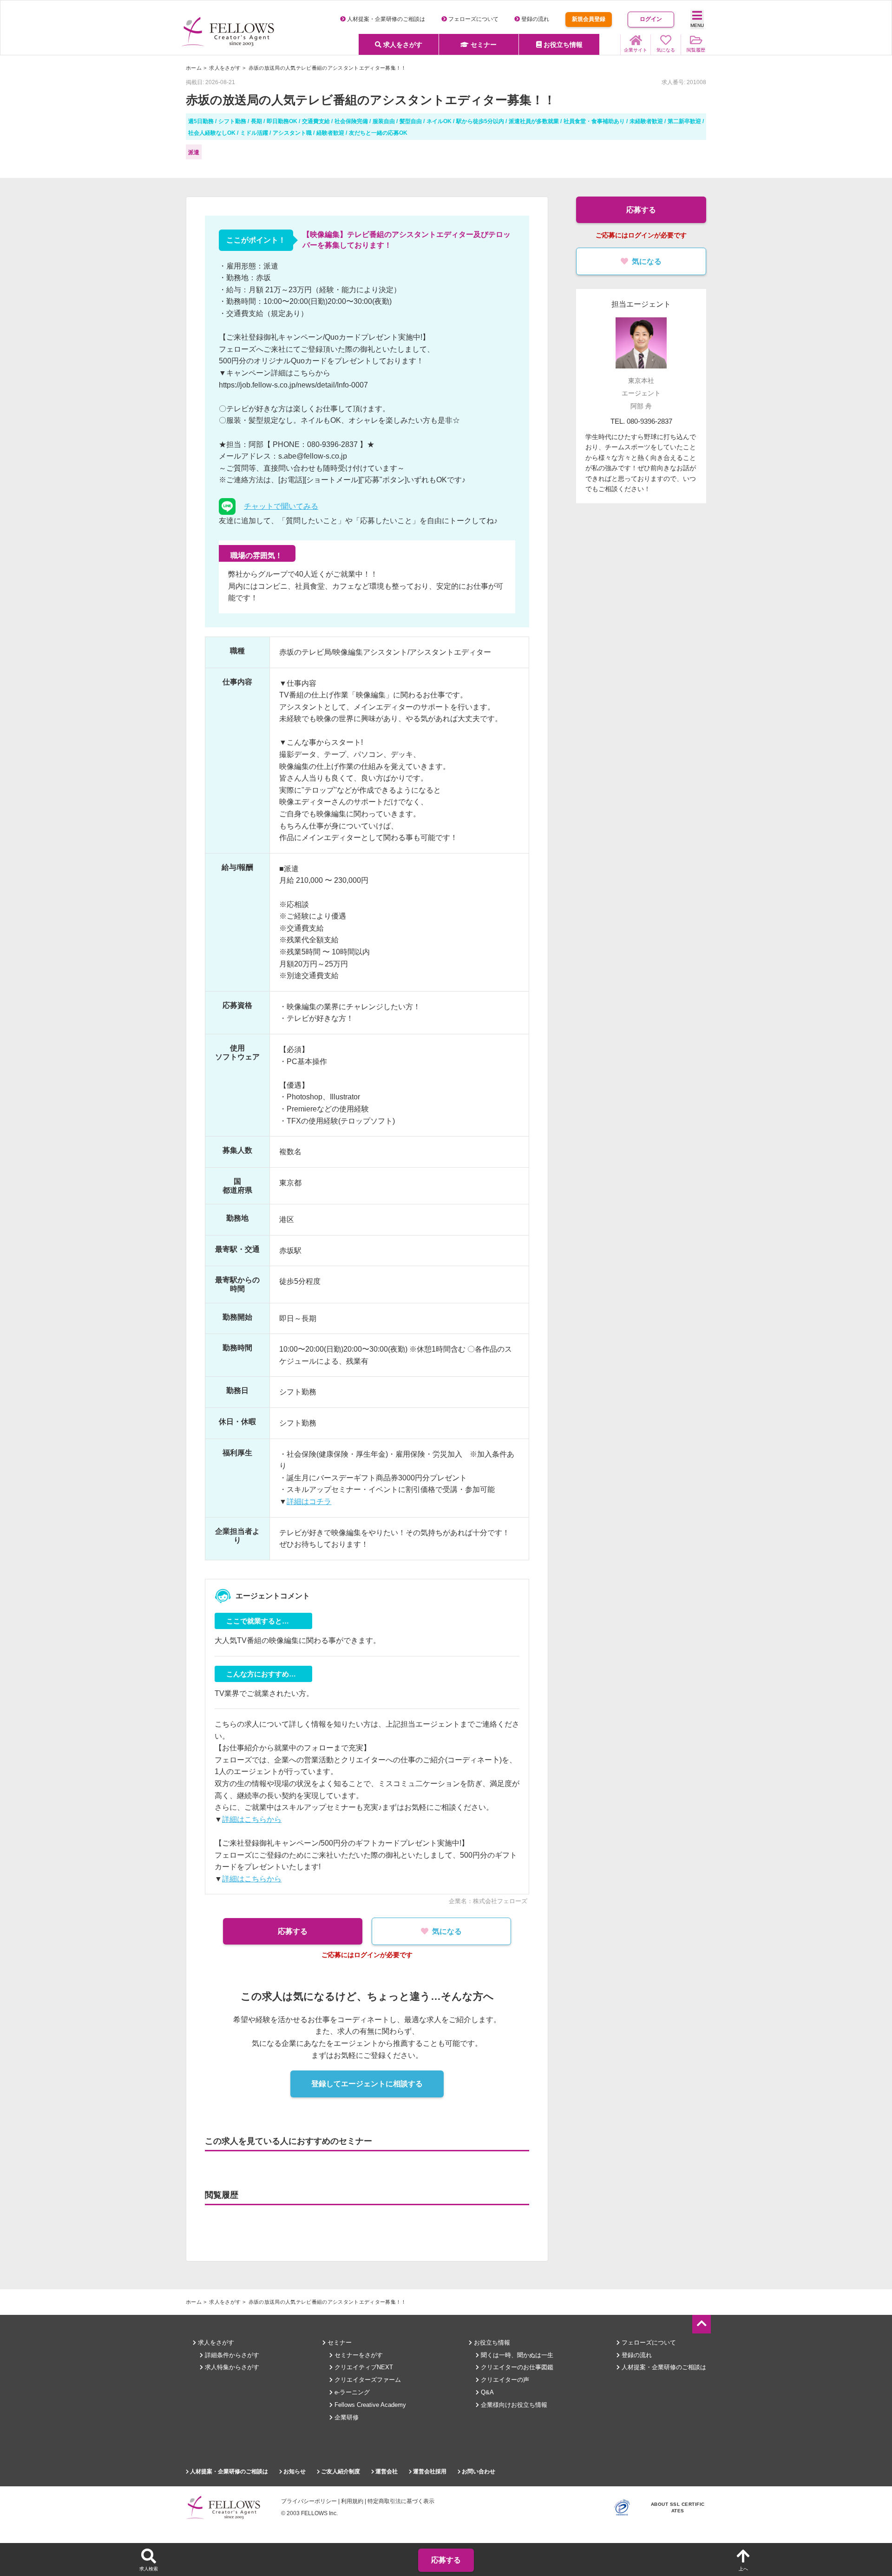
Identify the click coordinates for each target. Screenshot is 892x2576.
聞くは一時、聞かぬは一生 (516, 2355)
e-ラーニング (351, 2392)
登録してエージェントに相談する (367, 2084)
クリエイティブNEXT (363, 2367)
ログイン (651, 19)
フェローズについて (473, 19)
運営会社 (386, 2471)
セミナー (483, 45)
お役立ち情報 (562, 45)
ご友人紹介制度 (340, 2471)
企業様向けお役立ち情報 (513, 2405)
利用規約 (352, 2501)
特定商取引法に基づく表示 (401, 2501)
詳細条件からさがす (231, 2355)
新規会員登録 (589, 19)
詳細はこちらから (252, 1819)
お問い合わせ (478, 2471)
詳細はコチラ (309, 1502)
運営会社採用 (429, 2471)
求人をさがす (402, 45)
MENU (697, 25)
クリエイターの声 (504, 2380)
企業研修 (346, 2417)
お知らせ (294, 2471)
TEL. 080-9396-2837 (641, 421)
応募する (293, 1931)
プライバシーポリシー (309, 2501)
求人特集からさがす (231, 2367)
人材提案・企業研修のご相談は (385, 19)
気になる (447, 1931)
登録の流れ (535, 19)
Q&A (486, 2392)
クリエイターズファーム (367, 2380)
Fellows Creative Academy (369, 2405)
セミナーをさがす (358, 2355)
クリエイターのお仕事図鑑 (516, 2367)
